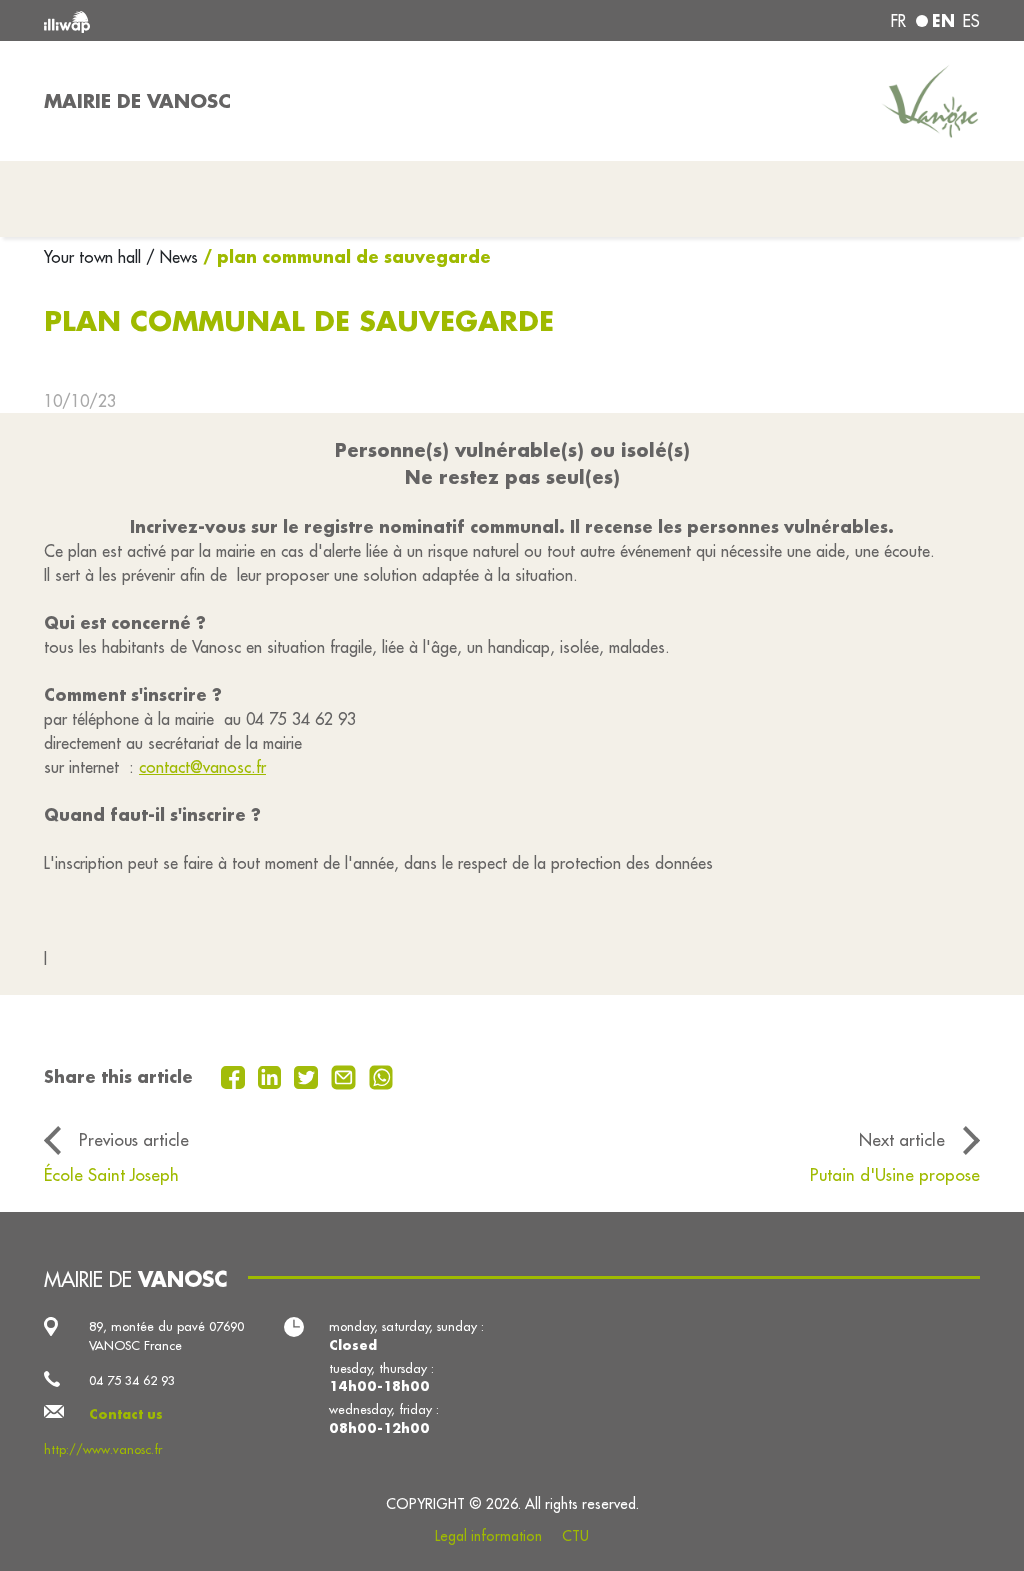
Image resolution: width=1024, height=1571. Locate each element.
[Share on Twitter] (308, 1075)
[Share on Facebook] (235, 1075)
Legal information (488, 1536)
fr (898, 21)
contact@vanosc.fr (202, 767)
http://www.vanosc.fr (103, 1449)
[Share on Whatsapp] (381, 1075)
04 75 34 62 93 (132, 1380)
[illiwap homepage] (232, 20)
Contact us (126, 1414)
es (971, 21)
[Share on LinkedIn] (272, 1075)
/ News (172, 257)
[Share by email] (346, 1075)
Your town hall (95, 257)
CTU (575, 1536)
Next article (902, 1139)
